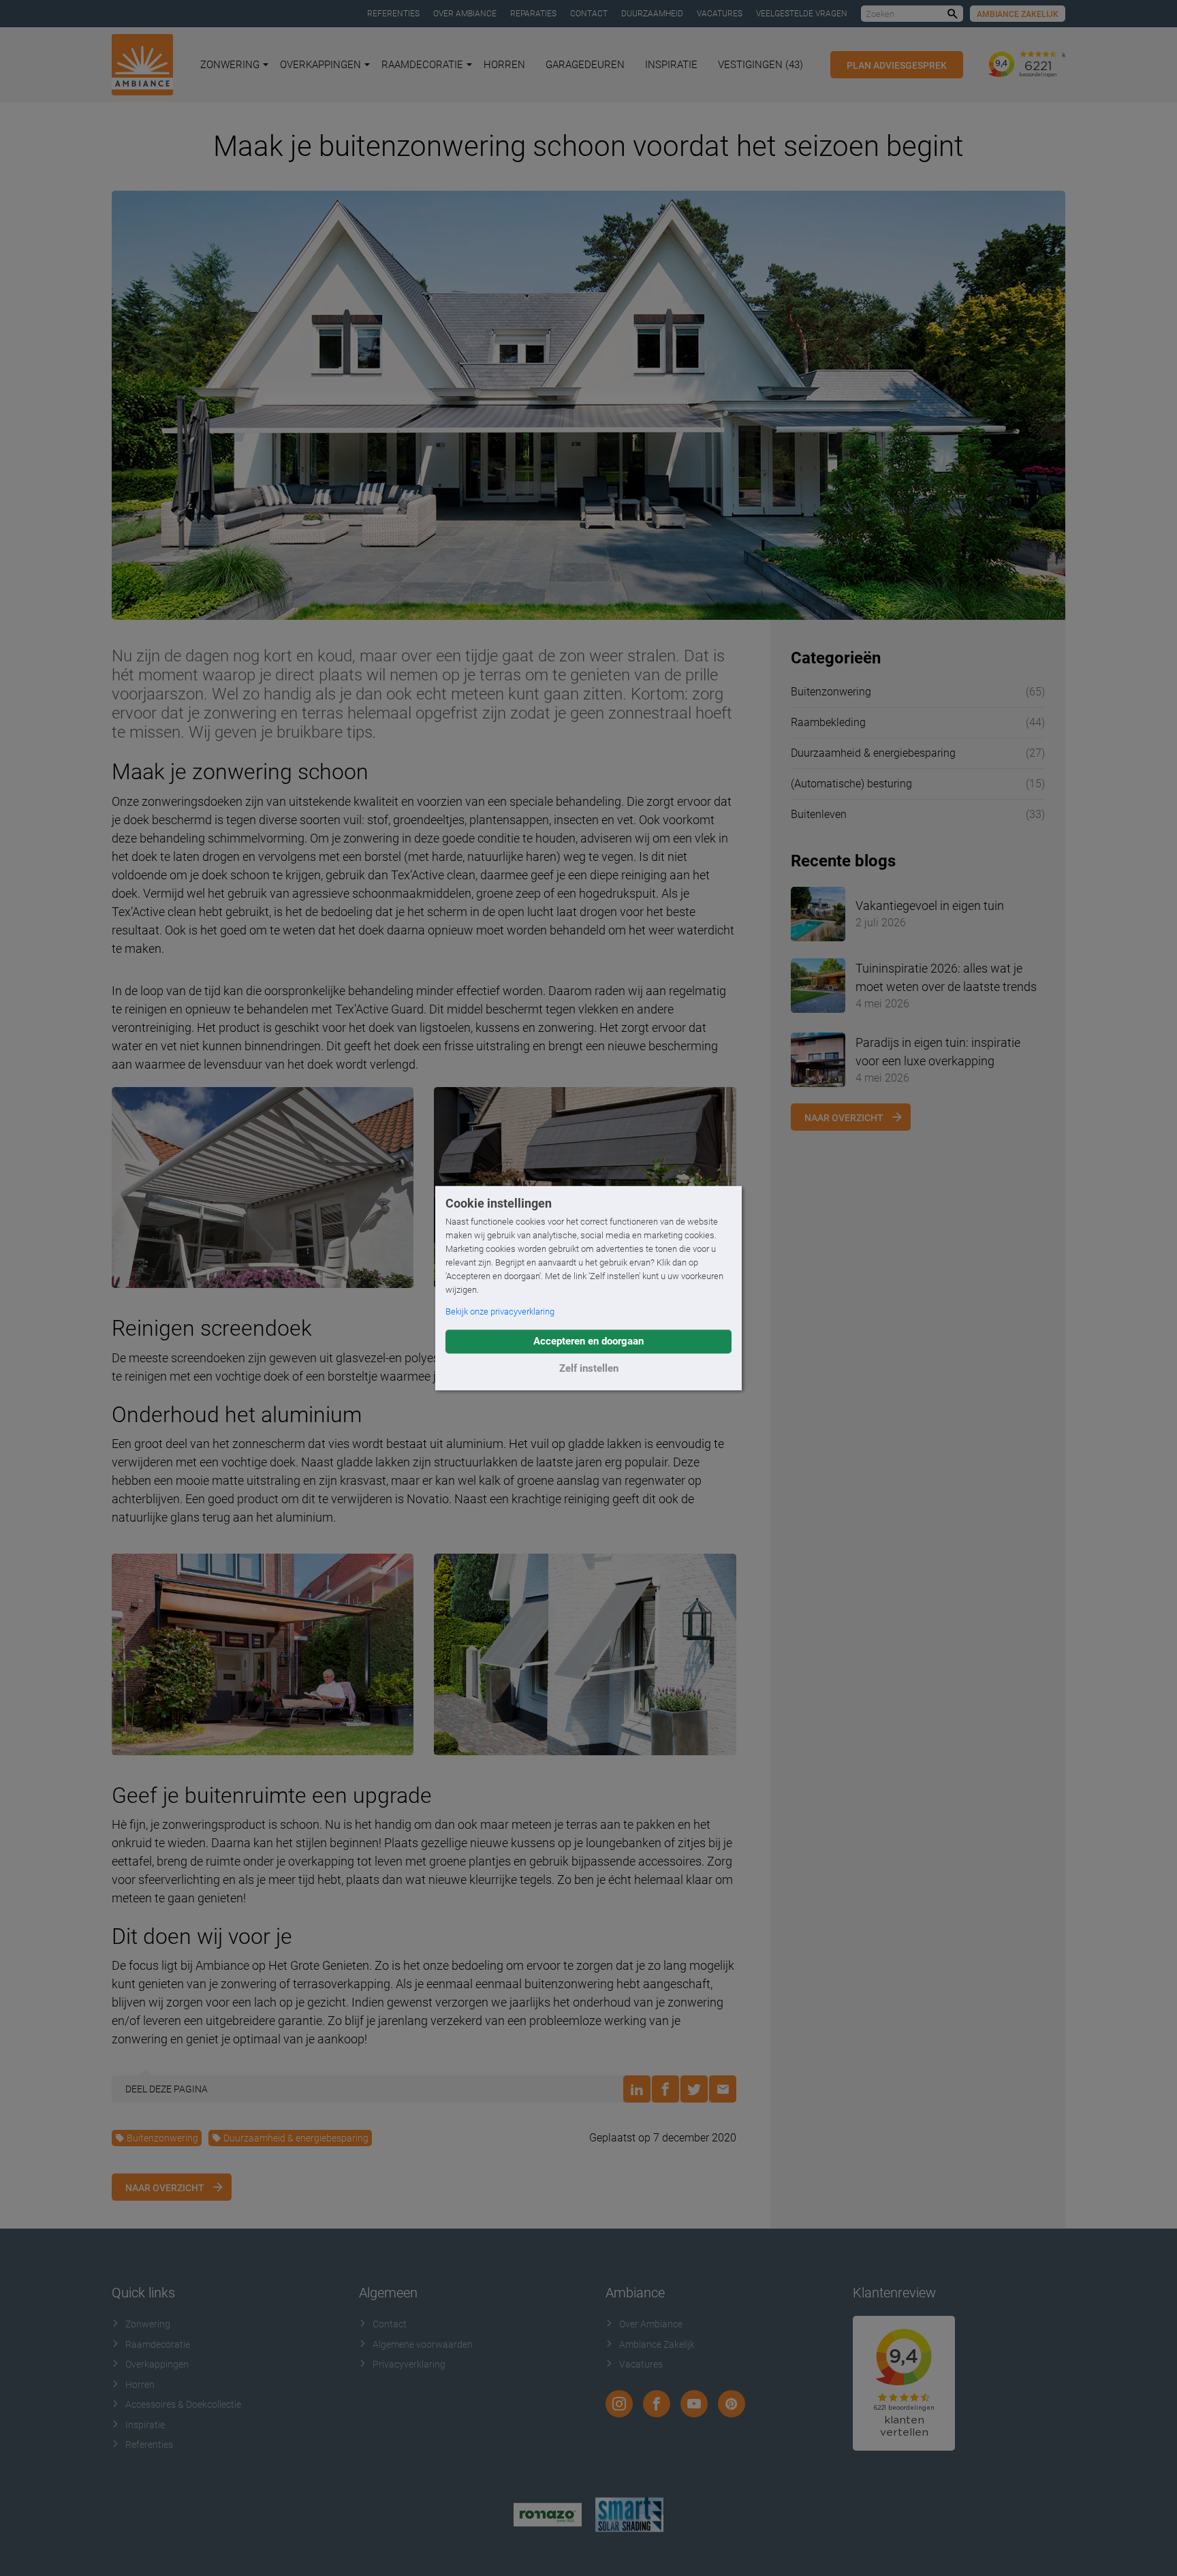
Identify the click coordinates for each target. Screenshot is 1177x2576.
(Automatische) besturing (851, 784)
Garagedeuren (585, 65)
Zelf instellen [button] (589, 1368)
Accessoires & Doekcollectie (183, 2404)
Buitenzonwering (162, 2138)
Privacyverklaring (409, 2364)
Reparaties (533, 14)
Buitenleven (819, 814)
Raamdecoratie (422, 65)
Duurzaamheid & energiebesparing (296, 2138)
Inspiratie (671, 65)
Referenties (393, 14)
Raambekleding (828, 722)
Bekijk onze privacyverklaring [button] (500, 1311)
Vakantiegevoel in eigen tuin (930, 906)
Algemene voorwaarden (423, 2344)
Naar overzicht (165, 2188)
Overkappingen (320, 65)
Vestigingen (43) (760, 65)
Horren (504, 65)
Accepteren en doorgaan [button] (588, 1341)
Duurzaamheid (652, 14)
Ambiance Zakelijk (1018, 14)
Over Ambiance (465, 14)
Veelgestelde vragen (802, 14)
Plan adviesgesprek (897, 65)
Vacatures (720, 14)
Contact (589, 14)
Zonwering (230, 65)
